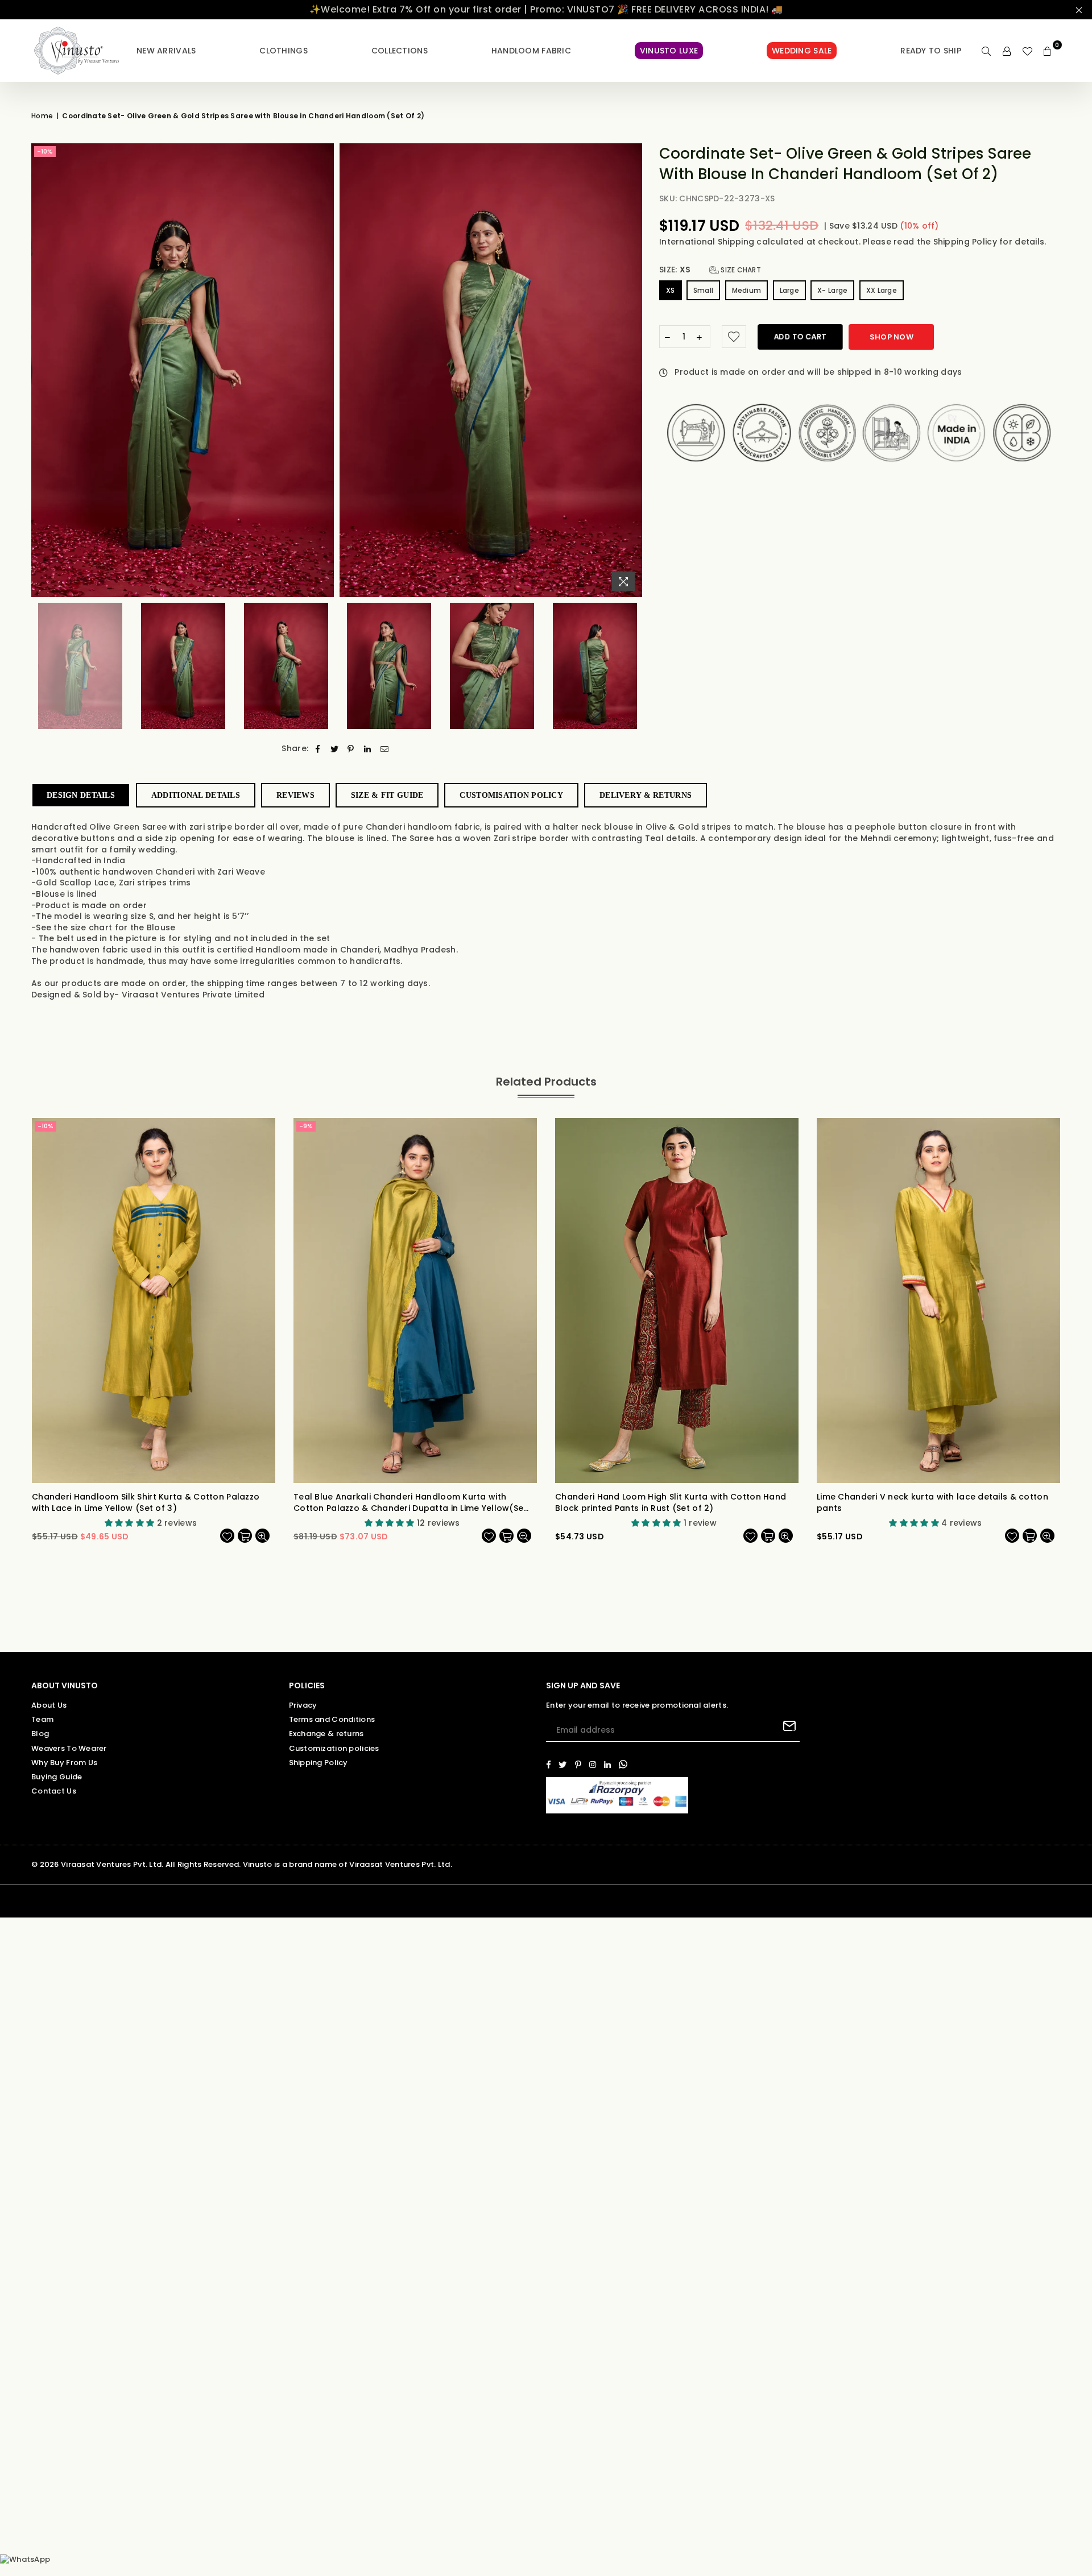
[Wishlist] (1027, 51)
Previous (41, 370)
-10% (45, 151)
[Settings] (1007, 51)
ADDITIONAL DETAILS (196, 795)
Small (703, 290)
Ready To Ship (931, 51)
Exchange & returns (326, 1734)
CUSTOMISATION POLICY (511, 795)
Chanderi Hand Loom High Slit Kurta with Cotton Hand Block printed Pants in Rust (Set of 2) (671, 1503)
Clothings (284, 51)
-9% (306, 1126)
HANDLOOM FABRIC (531, 51)
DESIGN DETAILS (81, 795)
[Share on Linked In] (368, 749)
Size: (710, 270)
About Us (49, 1705)
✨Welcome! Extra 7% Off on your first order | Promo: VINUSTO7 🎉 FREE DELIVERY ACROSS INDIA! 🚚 (546, 9)
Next (632, 370)
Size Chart (740, 270)
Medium (747, 290)
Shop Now (892, 337)
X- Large (832, 290)
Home (42, 116)
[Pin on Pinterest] (351, 749)
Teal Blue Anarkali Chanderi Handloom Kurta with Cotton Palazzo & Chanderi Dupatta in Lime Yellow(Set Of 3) (410, 1503)
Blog (40, 1734)
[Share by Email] (385, 749)
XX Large (882, 290)
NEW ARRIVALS (166, 51)
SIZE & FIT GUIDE (387, 795)
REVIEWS (295, 795)
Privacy (303, 1705)
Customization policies (334, 1748)
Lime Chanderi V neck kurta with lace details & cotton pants (932, 1503)
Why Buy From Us (64, 1763)
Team (42, 1719)
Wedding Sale (802, 51)
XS (671, 290)
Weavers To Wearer (69, 1748)
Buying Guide (57, 1777)
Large (789, 290)
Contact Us (54, 1791)
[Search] (986, 51)
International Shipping (708, 242)
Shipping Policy (966, 242)
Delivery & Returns (646, 795)
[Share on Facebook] (318, 749)
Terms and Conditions (332, 1719)
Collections (400, 51)
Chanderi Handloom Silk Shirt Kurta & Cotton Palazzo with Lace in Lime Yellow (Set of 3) (146, 1503)
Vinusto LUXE (669, 51)
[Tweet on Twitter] (335, 749)
